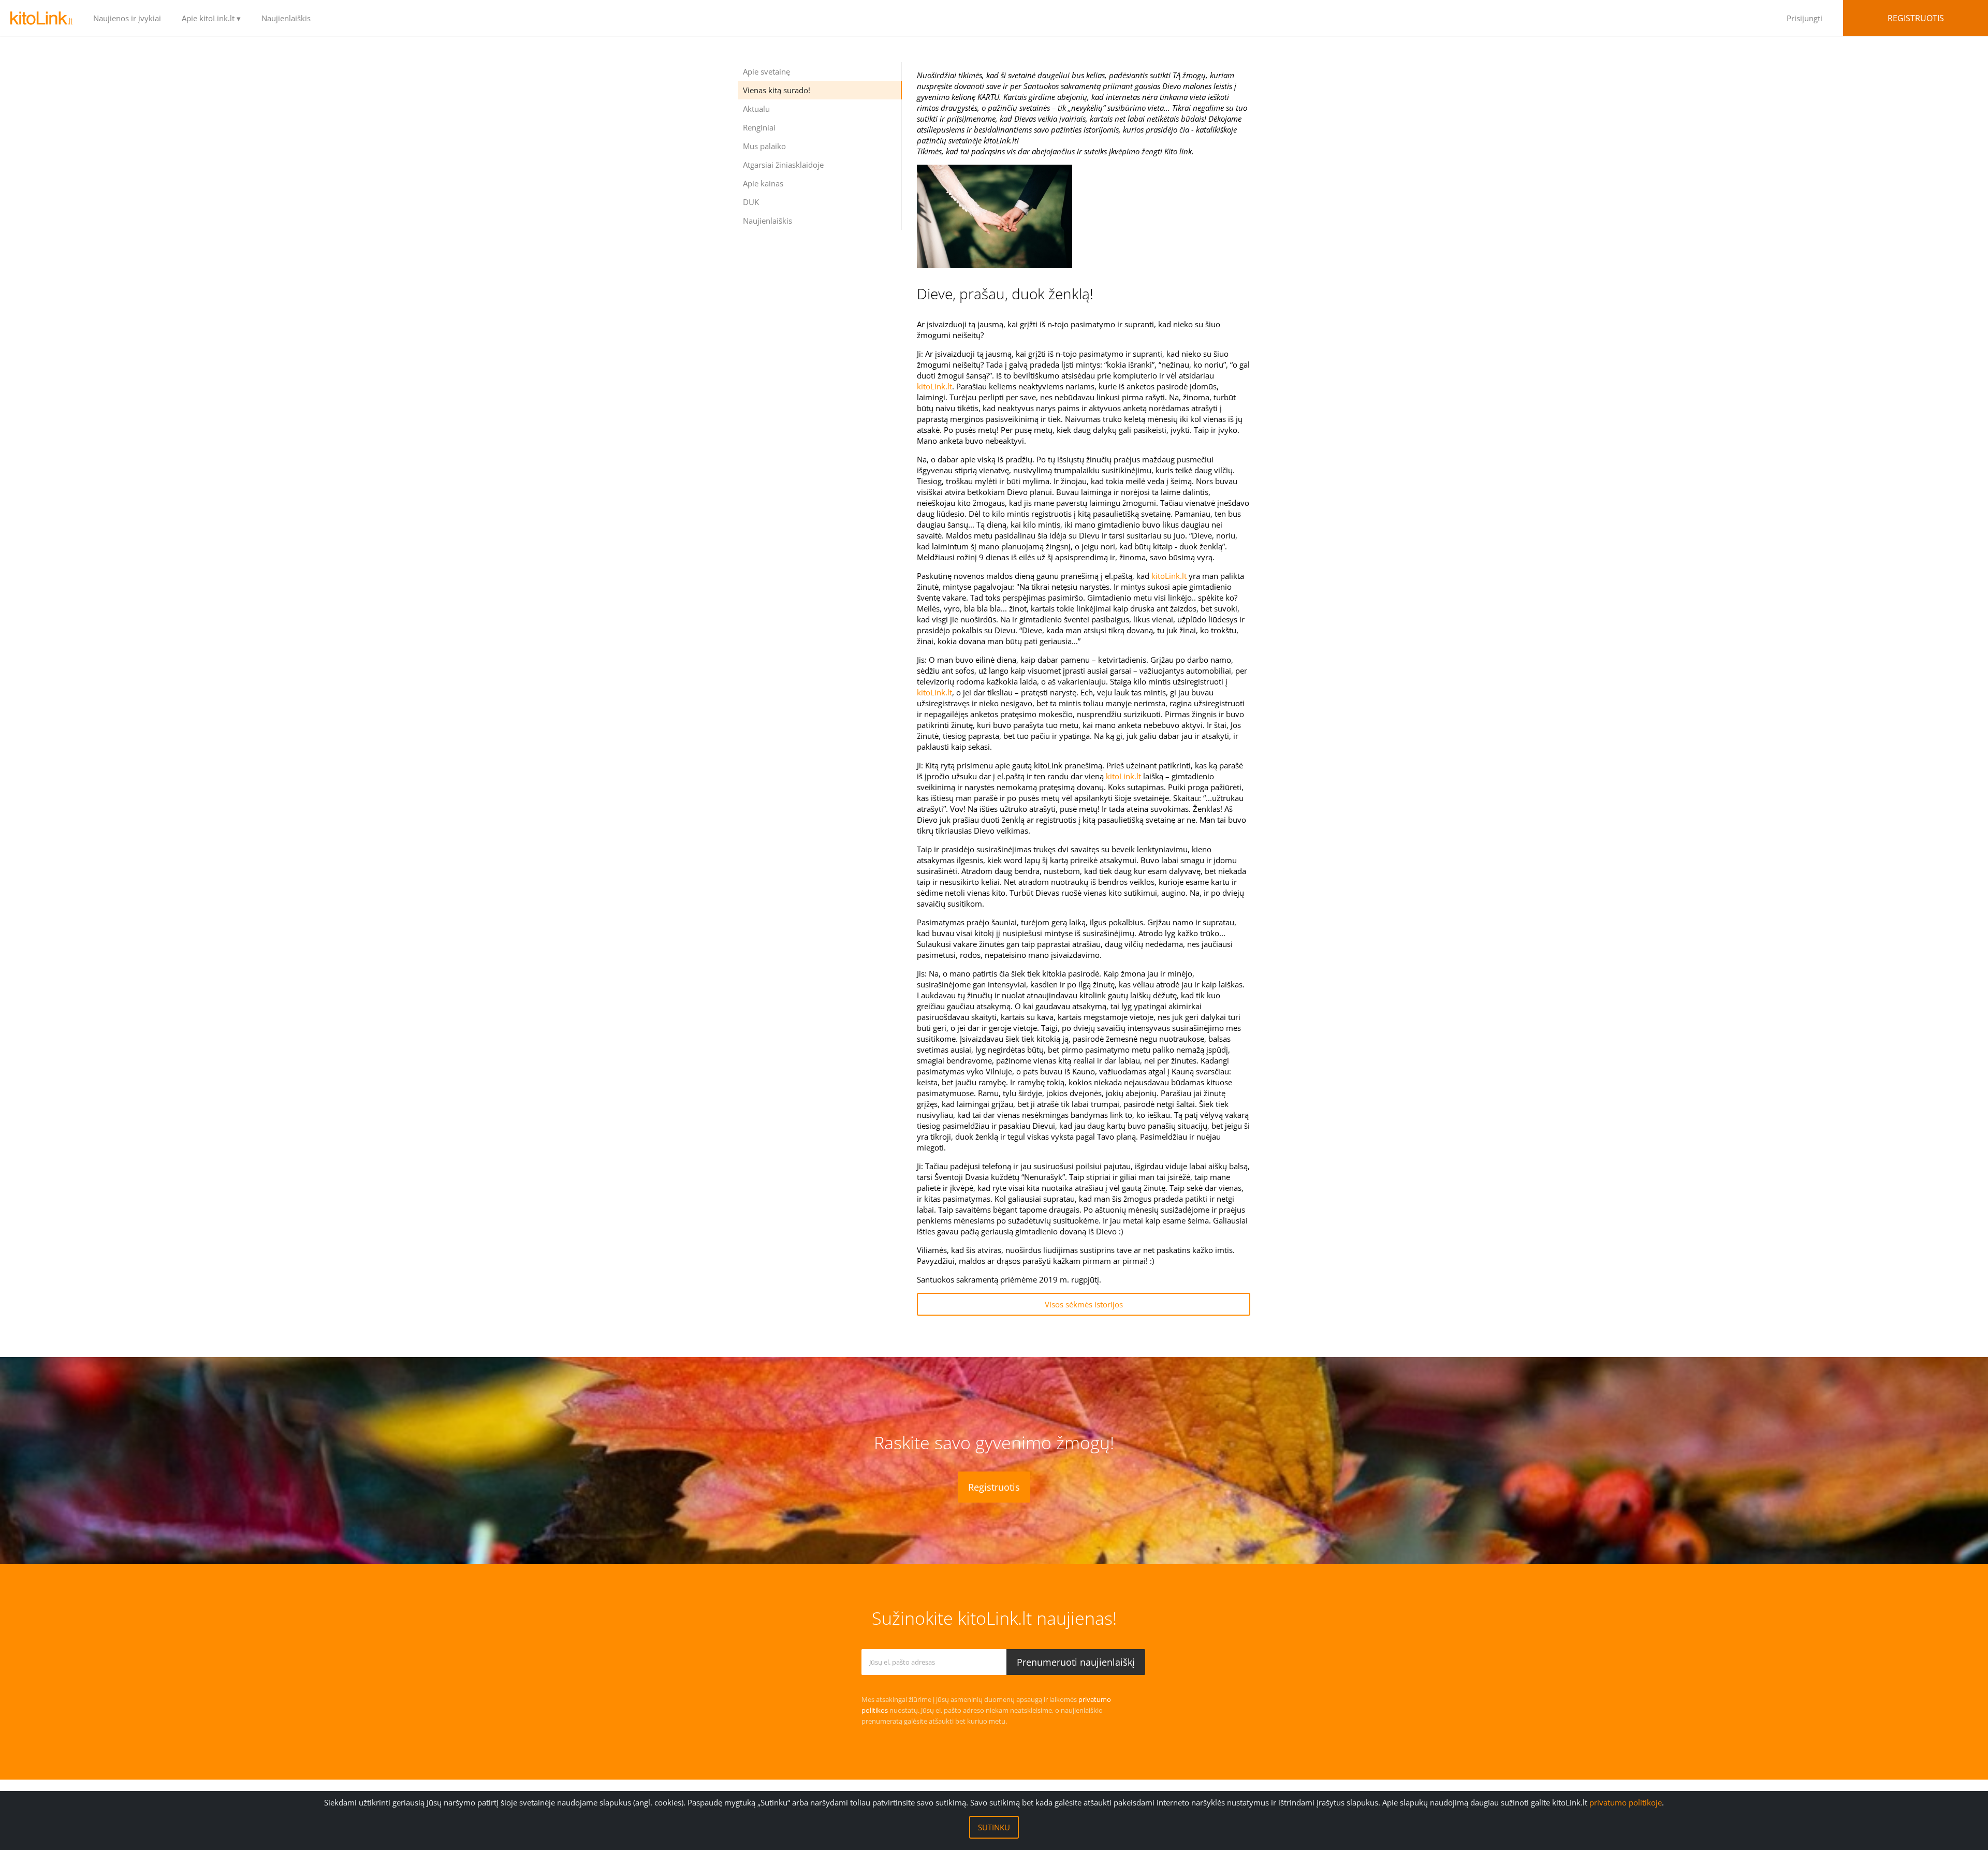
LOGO (41, 18)
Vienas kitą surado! (777, 90)
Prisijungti (1804, 18)
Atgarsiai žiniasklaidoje (783, 165)
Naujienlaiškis (286, 18)
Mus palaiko (764, 146)
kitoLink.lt (934, 386)
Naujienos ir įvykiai (127, 18)
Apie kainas (763, 183)
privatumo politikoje (1626, 1802)
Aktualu (756, 109)
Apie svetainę (766, 71)
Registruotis (1916, 18)
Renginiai (759, 127)
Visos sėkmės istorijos (1084, 1304)
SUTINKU (994, 1827)
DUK (751, 202)
